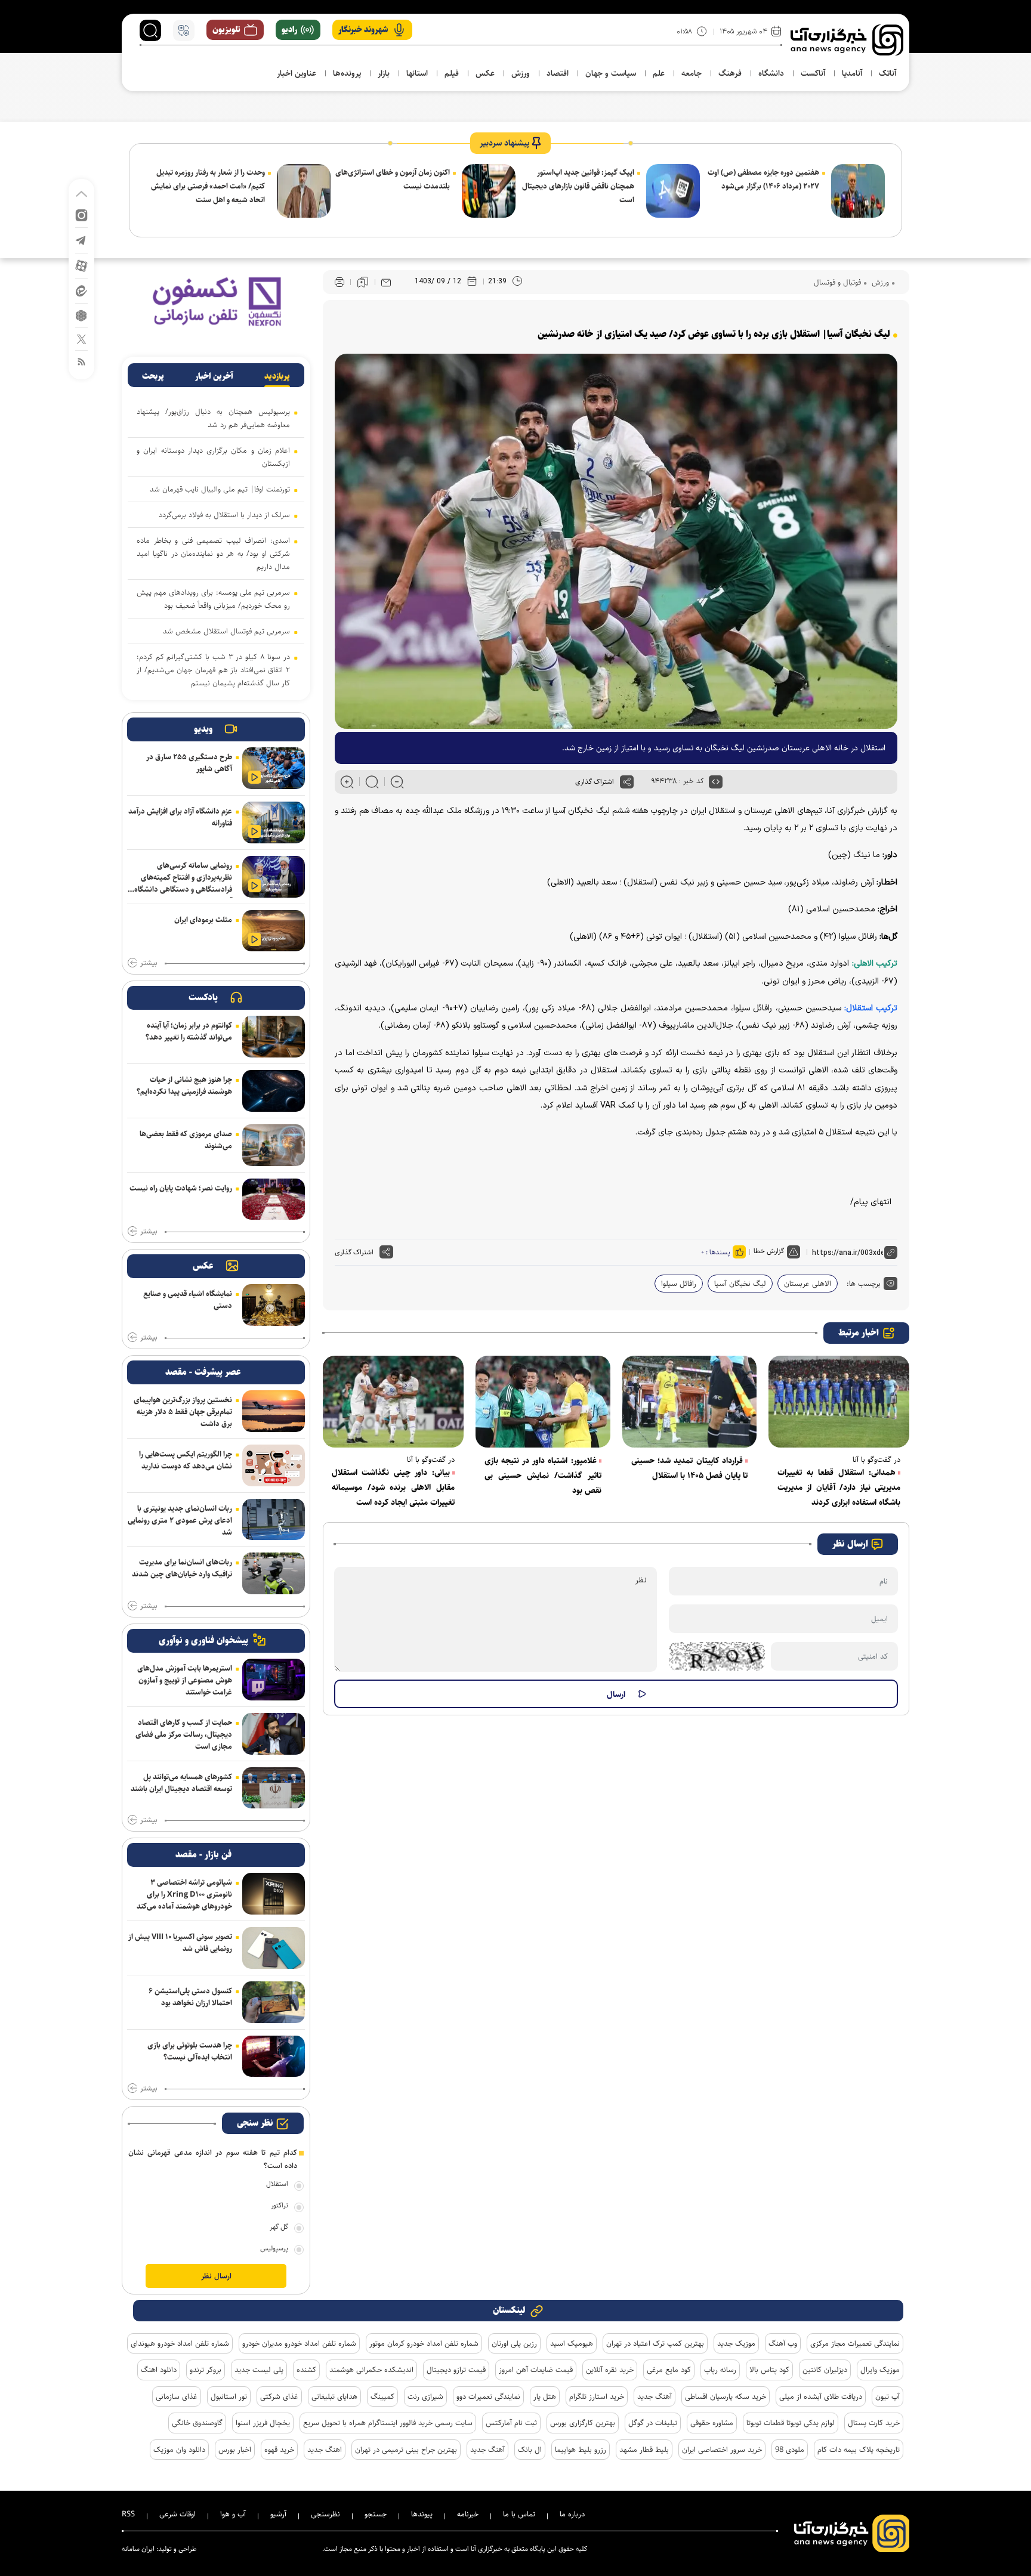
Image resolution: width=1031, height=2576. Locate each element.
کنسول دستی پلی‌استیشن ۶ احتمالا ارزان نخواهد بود (190, 1997)
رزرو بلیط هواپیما (581, 2450)
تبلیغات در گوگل (653, 2423)
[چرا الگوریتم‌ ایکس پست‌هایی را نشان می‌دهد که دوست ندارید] (274, 1465)
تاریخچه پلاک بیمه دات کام (859, 2450)
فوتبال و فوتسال (837, 282)
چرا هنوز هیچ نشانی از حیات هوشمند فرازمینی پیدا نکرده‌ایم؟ (184, 1086)
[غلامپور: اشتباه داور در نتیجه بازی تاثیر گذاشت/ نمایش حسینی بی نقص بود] (543, 1402)
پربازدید (277, 376)
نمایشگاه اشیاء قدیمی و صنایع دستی (188, 1300)
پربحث (153, 376)
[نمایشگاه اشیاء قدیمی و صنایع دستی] (274, 1305)
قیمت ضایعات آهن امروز (536, 2370)
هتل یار (545, 2396)
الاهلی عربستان (808, 1284)
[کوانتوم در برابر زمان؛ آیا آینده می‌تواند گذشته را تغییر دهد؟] (274, 1037)
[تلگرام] (81, 239)
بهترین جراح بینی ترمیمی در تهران (406, 2450)
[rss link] (81, 361)
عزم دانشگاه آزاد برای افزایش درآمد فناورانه (180, 817)
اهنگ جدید (325, 2450)
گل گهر (279, 2227)
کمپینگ (382, 2396)
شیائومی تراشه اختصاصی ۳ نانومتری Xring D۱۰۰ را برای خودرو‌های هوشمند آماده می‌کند (184, 1894)
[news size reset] (372, 782)
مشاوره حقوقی (712, 2423)
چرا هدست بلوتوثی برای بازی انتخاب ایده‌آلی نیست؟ (190, 2051)
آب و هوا (233, 2514)
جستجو (376, 2514)
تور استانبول (229, 2396)
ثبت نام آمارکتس (511, 2423)
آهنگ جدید (655, 2396)
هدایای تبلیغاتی (334, 2396)
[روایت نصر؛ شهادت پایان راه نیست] (274, 1199)
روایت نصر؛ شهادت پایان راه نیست (181, 1188)
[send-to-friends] (386, 282)
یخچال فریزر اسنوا (263, 2423)
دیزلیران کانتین (825, 2370)
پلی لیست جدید (259, 2370)
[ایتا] (81, 290)
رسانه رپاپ (720, 2370)
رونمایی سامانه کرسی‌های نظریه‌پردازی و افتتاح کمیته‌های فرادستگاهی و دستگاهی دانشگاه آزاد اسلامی (183, 879)
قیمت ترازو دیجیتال (456, 2370)
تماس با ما (519, 2514)
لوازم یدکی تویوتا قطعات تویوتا (791, 2423)
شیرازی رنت (425, 2396)
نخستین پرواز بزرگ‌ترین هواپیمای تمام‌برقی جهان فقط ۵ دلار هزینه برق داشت (183, 1412)
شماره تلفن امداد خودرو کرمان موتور (424, 2343)
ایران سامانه (138, 2549)
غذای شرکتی (279, 2396)
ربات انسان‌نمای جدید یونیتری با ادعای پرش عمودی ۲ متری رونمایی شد (180, 1520)
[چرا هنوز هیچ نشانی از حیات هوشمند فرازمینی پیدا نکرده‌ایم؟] (274, 1091)
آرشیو (278, 2514)
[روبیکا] (81, 315)
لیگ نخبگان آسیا (740, 1284)
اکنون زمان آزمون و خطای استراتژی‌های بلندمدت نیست (393, 179)
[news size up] (347, 782)
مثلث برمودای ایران (203, 920)
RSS (128, 2514)
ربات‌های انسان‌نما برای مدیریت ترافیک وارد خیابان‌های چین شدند (182, 1568)
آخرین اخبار (214, 376)
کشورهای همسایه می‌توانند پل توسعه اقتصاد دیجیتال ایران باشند (181, 1783)
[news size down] (397, 782)
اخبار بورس (235, 2450)
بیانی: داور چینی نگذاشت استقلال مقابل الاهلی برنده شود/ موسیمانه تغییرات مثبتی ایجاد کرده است (393, 1488)
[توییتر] (81, 338)
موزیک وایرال (880, 2370)
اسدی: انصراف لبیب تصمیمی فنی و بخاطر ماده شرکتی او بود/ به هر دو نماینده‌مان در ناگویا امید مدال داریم (213, 553)
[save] (363, 282)
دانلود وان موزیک (179, 2450)
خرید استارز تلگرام (597, 2396)
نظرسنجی (325, 2514)
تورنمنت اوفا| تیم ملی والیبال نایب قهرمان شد (220, 489)
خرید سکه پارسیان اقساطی (726, 2396)
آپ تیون (888, 2396)
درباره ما (572, 2514)
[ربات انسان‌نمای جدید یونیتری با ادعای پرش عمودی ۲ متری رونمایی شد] (274, 1520)
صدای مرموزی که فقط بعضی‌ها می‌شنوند (186, 1140)
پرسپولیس (274, 2248)
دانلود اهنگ (159, 2370)
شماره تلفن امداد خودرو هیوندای (180, 2343)
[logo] (847, 40)
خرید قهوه (279, 2450)
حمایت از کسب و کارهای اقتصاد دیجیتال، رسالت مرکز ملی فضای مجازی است (184, 1734)
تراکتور (280, 2205)
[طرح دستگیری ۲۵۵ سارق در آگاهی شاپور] (274, 768)
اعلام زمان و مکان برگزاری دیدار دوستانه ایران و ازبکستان (213, 457)
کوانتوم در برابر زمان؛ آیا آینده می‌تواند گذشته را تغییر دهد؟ (189, 1031)
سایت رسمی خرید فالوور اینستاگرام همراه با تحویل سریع (388, 2423)
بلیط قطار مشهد (644, 2450)
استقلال (277, 2184)
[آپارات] (81, 265)
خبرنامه (468, 2514)
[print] (339, 282)
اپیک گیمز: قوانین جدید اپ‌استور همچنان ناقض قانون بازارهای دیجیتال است (578, 186)
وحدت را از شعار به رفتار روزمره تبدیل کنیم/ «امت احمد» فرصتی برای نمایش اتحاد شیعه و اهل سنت (208, 186)
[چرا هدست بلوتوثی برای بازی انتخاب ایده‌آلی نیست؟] (274, 2057)
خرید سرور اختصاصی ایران (722, 2450)
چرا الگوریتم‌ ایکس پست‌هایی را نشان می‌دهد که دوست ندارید (186, 1460)
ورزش (879, 282)
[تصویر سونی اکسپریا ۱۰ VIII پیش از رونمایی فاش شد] (274, 1948)
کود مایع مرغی (669, 2370)
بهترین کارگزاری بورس (583, 2423)
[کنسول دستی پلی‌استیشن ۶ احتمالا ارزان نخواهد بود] (274, 2002)
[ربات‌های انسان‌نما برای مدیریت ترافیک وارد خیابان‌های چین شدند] (274, 1573)
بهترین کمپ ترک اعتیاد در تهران (655, 2343)
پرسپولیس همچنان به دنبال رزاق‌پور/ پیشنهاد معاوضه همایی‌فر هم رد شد (213, 418)
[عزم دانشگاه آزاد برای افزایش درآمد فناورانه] (274, 822)
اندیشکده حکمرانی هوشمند (371, 2370)
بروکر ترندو (206, 2370)
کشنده (306, 2370)
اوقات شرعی (178, 2514)
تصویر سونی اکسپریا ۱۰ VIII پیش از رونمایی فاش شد (180, 1943)
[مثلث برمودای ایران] (274, 931)
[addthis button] (627, 782)
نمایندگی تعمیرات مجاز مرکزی (855, 2343)
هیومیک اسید (572, 2343)
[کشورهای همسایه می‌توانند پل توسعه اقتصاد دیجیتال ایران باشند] (274, 1788)
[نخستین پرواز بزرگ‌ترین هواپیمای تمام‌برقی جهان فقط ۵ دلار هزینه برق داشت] (274, 1411)
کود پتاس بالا (769, 2370)
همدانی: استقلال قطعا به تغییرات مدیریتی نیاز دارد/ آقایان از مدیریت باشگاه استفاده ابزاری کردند (839, 1488)
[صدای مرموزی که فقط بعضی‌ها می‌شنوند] (274, 1145)
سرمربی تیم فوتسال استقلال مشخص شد (226, 631)
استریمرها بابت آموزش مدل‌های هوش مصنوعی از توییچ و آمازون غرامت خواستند (185, 1680)
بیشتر (149, 963)
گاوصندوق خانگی (197, 2423)
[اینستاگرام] (81, 214)
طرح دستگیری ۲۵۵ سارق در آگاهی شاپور (189, 763)
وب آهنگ (783, 2343)
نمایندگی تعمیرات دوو (488, 2396)
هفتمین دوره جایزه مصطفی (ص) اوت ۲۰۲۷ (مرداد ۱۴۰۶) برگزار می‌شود (763, 179)
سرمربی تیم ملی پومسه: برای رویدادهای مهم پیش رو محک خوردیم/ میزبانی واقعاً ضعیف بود (213, 599)
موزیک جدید (736, 2343)
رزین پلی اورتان (514, 2343)
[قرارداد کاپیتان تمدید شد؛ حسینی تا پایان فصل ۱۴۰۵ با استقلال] (690, 1402)
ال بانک (530, 2450)
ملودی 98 (790, 2450)
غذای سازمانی (177, 2396)
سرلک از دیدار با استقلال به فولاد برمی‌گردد (224, 515)
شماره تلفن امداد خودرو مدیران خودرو (299, 2343)
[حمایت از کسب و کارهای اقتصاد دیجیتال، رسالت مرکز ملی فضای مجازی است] (274, 1734)
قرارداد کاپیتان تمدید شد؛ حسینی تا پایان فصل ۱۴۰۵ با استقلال (690, 1468)
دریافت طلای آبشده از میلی (821, 2396)
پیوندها (422, 2514)
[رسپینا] (216, 301)
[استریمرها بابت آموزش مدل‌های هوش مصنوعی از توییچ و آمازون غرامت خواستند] (274, 1680)
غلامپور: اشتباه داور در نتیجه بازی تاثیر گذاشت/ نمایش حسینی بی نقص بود (543, 1476)
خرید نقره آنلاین (610, 2370)
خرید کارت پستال (874, 2423)
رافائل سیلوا (679, 1284)
